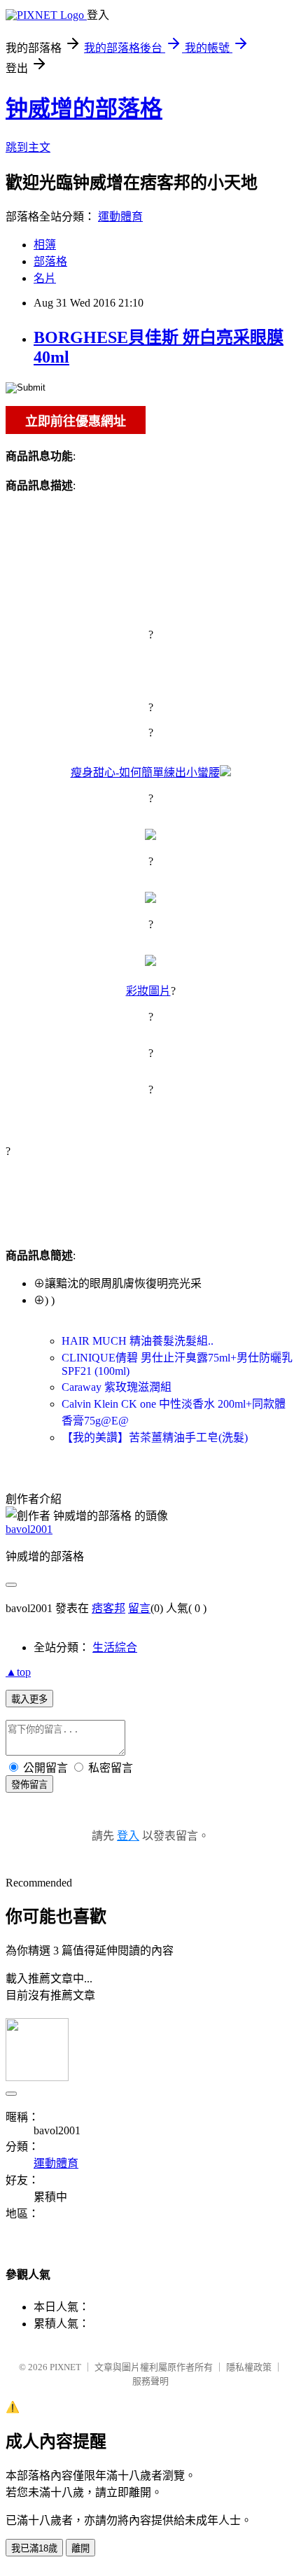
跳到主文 (28, 147)
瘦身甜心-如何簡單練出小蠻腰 (145, 772)
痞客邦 (108, 1608)
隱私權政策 (249, 2367)
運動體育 (120, 217)
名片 (45, 278)
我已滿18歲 (34, 2548)
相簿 (45, 245)
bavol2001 (29, 1529)
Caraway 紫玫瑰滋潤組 (117, 1387)
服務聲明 (150, 2381)
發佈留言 (29, 1785)
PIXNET (65, 2367)
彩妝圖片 (148, 991)
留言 (139, 1608)
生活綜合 (115, 1647)
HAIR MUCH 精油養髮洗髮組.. (138, 1341)
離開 (80, 2548)
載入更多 (29, 1699)
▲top (18, 1672)
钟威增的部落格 (84, 108)
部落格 (50, 261)
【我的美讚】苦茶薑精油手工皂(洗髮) (155, 1437)
